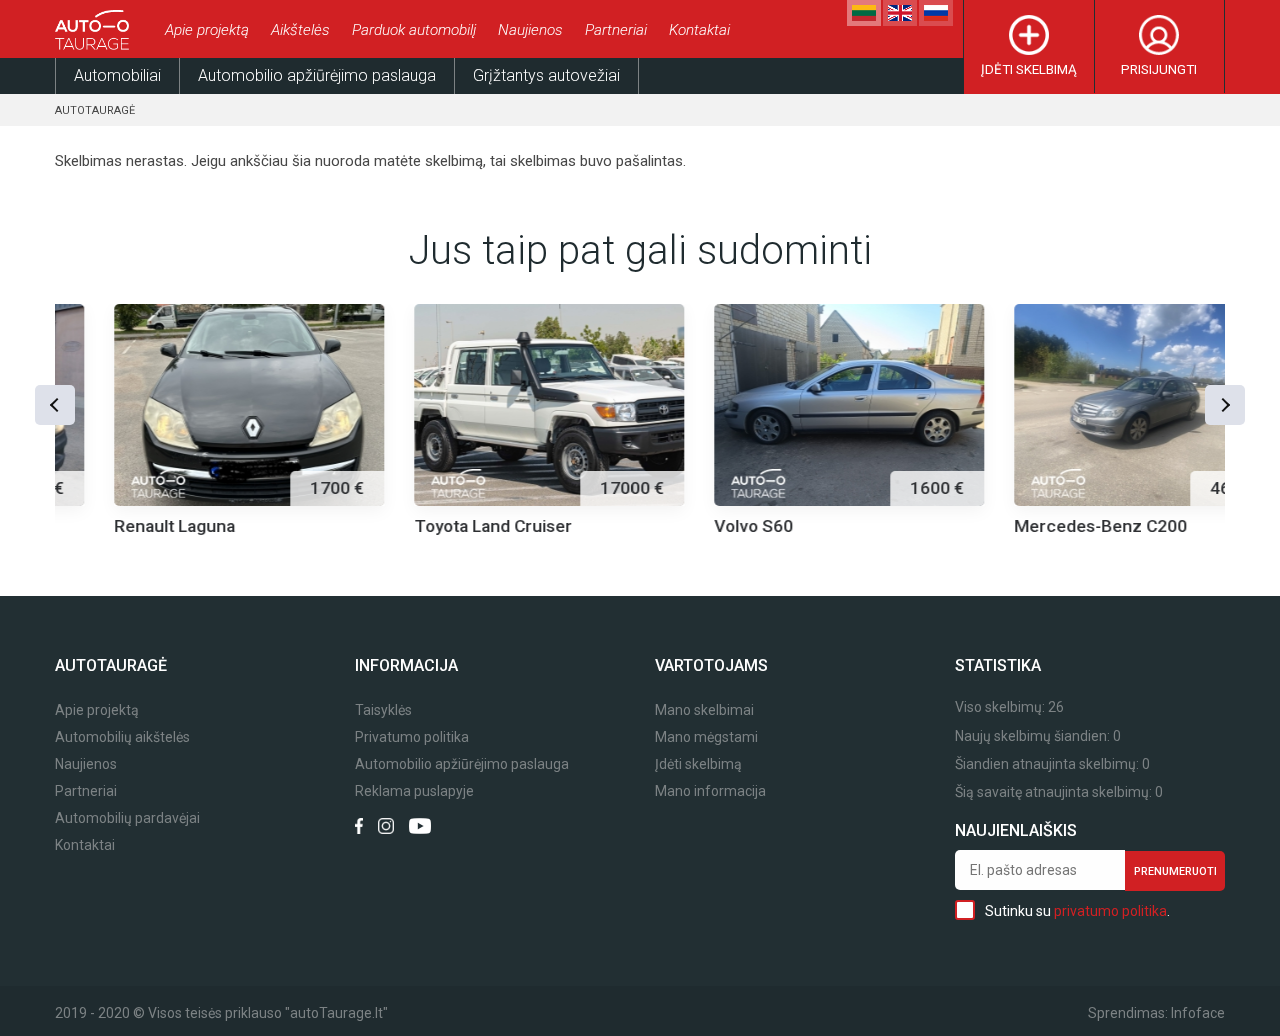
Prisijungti (1159, 69)
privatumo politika (1110, 911)
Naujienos (530, 30)
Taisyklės (383, 710)
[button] (55, 405)
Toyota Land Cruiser (434, 526)
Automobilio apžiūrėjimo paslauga (317, 75)
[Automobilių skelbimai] (95, 30)
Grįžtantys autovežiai (546, 75)
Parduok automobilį (414, 30)
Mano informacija (710, 791)
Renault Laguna (115, 526)
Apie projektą (207, 30)
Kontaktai (699, 30)
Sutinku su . (1077, 911)
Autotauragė (95, 110)
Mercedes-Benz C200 (1041, 526)
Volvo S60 (694, 526)
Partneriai (616, 30)
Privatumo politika (412, 737)
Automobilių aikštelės (122, 737)
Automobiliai (117, 75)
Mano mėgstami (706, 737)
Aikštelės (300, 30)
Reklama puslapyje (414, 791)
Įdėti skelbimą (1029, 69)
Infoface (1198, 1013)
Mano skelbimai (704, 710)
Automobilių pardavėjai (127, 818)
